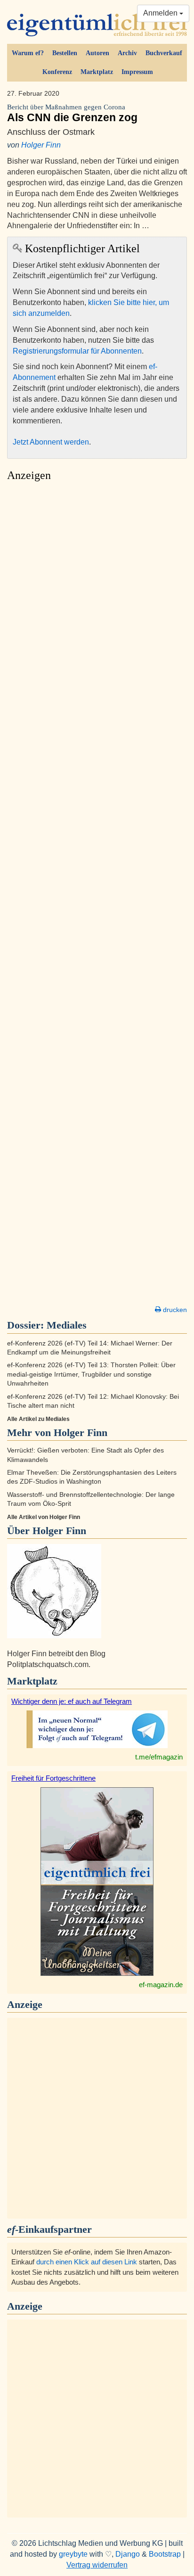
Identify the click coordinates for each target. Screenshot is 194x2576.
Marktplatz (97, 72)
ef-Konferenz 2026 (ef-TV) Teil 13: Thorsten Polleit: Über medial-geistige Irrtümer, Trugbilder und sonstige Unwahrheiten (91, 1374)
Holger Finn (41, 145)
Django (128, 2554)
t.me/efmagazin (159, 1757)
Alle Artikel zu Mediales (38, 1419)
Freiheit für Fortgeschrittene (53, 1778)
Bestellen (65, 53)
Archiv (127, 53)
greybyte (73, 2554)
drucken (174, 1310)
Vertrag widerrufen (97, 2565)
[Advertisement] (97, 896)
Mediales (67, 1325)
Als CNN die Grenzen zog (72, 113)
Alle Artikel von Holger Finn (44, 1517)
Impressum (137, 72)
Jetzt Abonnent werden (51, 442)
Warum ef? (28, 53)
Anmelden (161, 13)
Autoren (97, 53)
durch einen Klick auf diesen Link (87, 2262)
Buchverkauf (164, 53)
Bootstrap (165, 2554)
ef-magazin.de (161, 1985)
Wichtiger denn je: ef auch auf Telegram (72, 1701)
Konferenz (57, 72)
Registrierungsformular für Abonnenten (77, 351)
